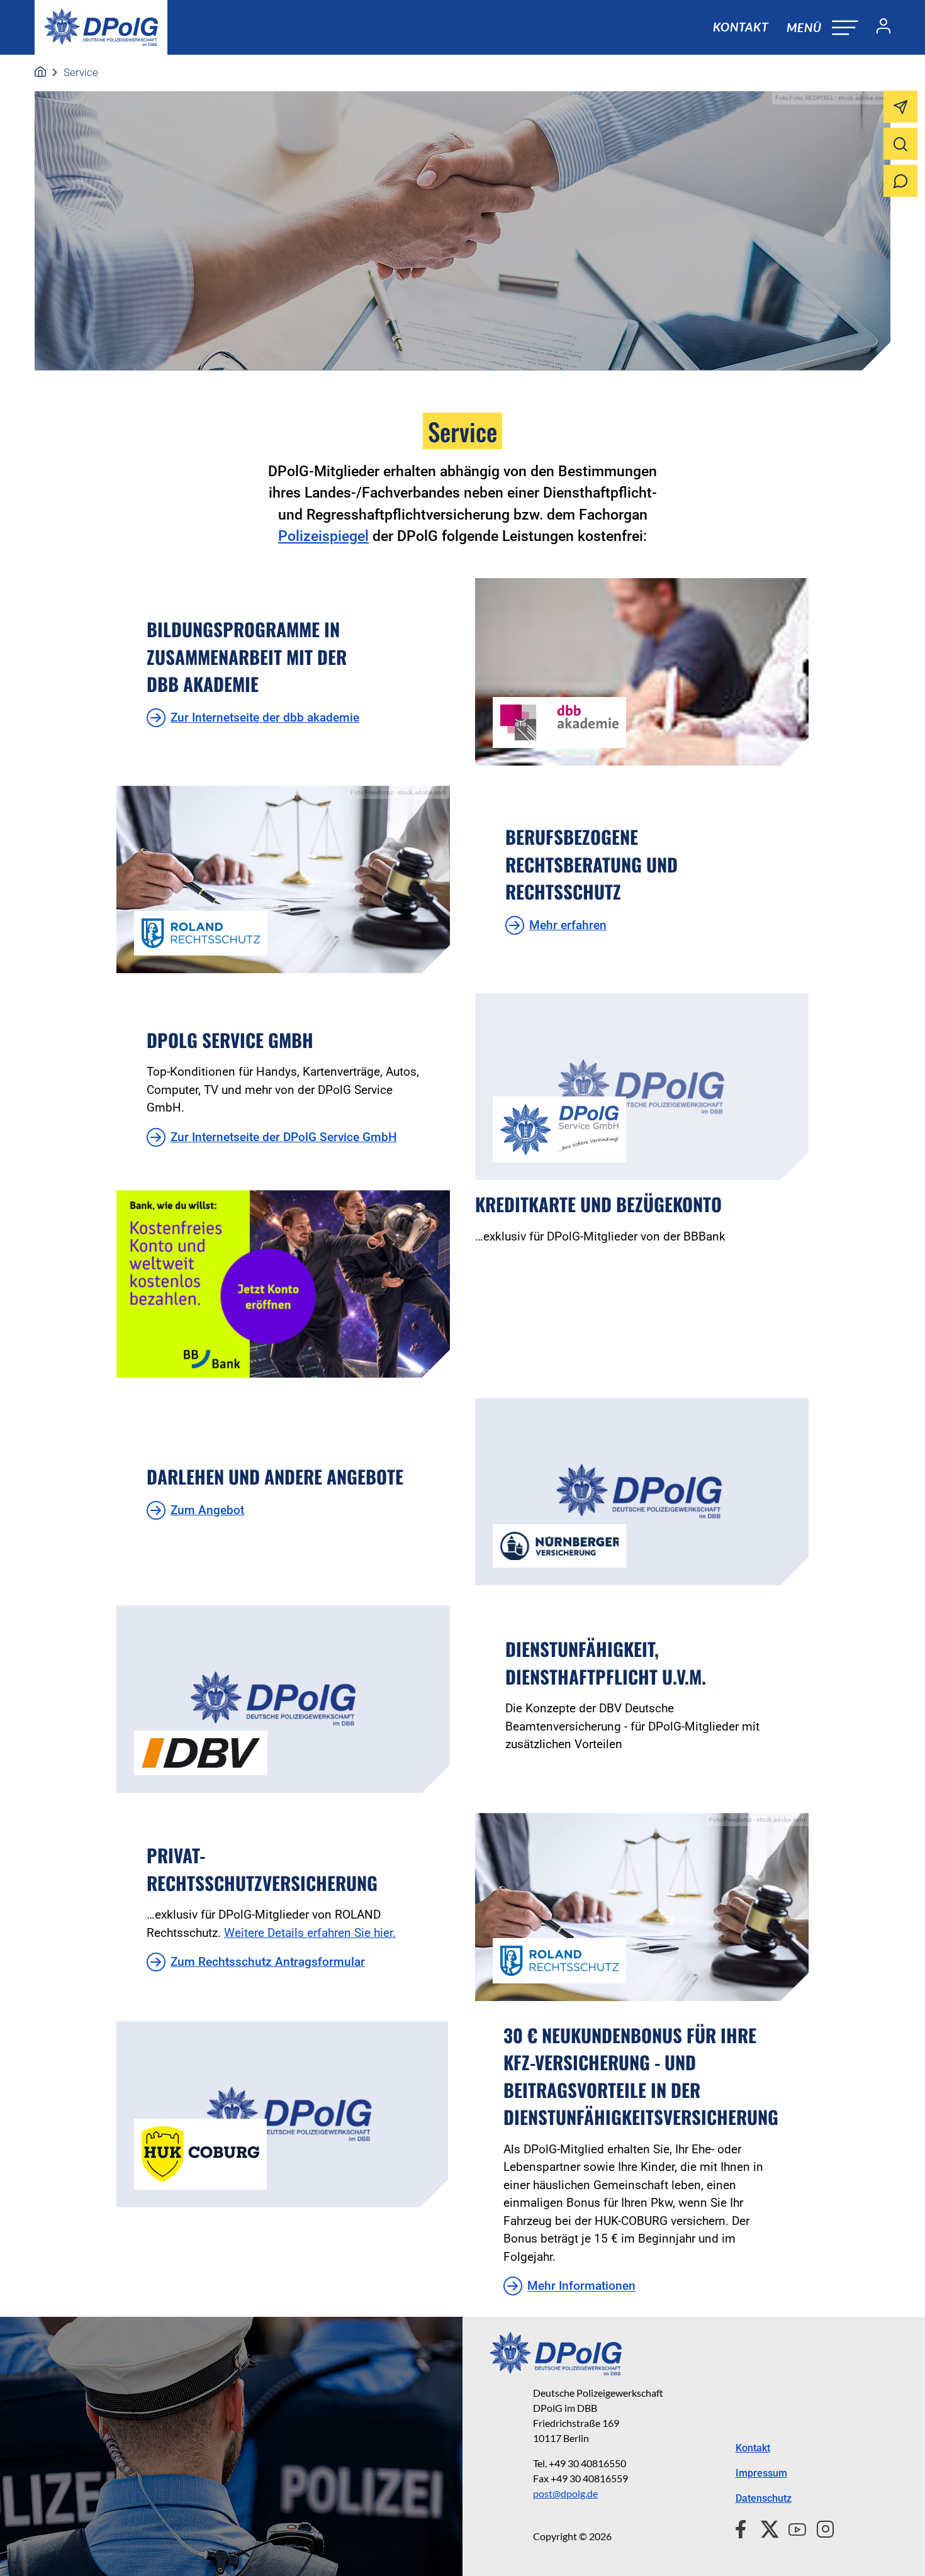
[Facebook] (743, 2528)
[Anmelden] (878, 28)
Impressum (761, 2473)
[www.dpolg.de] (40, 72)
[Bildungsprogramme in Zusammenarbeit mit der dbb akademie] (642, 672)
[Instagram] (820, 2528)
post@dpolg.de (565, 2493)
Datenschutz (764, 2498)
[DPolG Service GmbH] (642, 1087)
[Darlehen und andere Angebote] (642, 1492)
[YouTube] (792, 2528)
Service (81, 72)
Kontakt (741, 27)
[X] (765, 2528)
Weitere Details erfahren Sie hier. (310, 1933)
